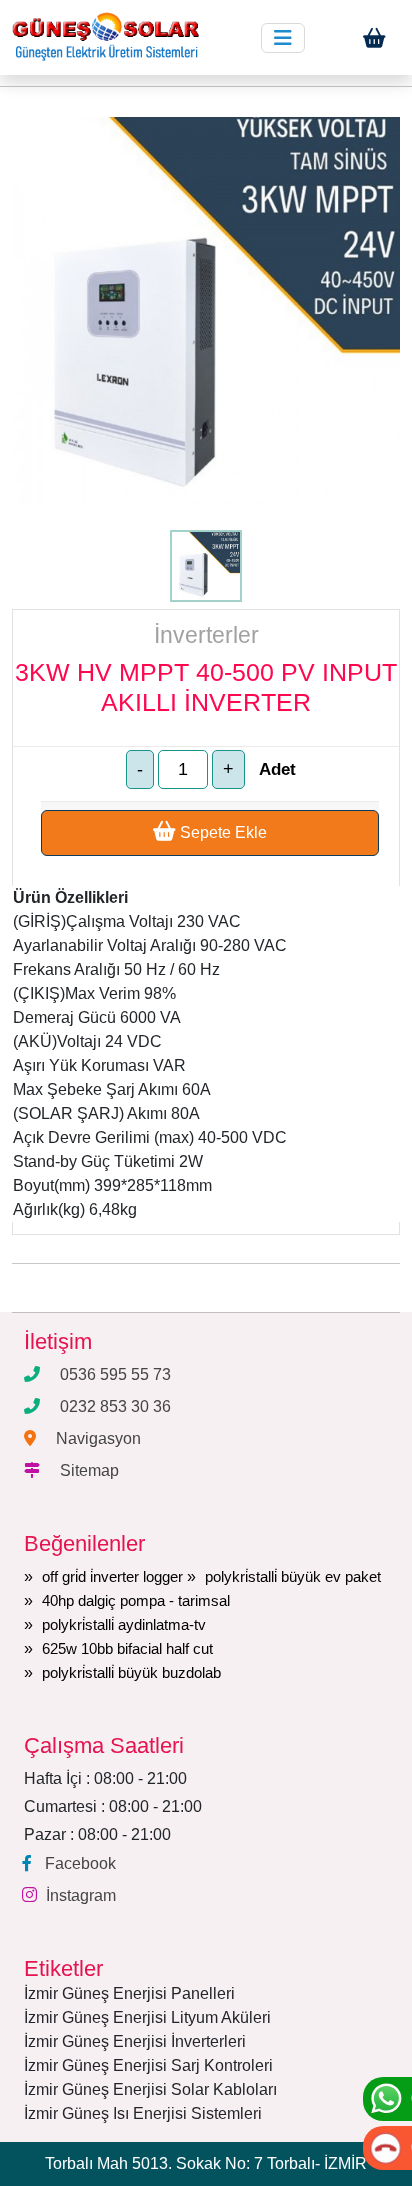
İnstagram (81, 1895)
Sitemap (89, 1470)
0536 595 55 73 (115, 1374)
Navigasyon (98, 1438)
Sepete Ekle (221, 832)
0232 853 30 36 (115, 1406)
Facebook (80, 1863)
